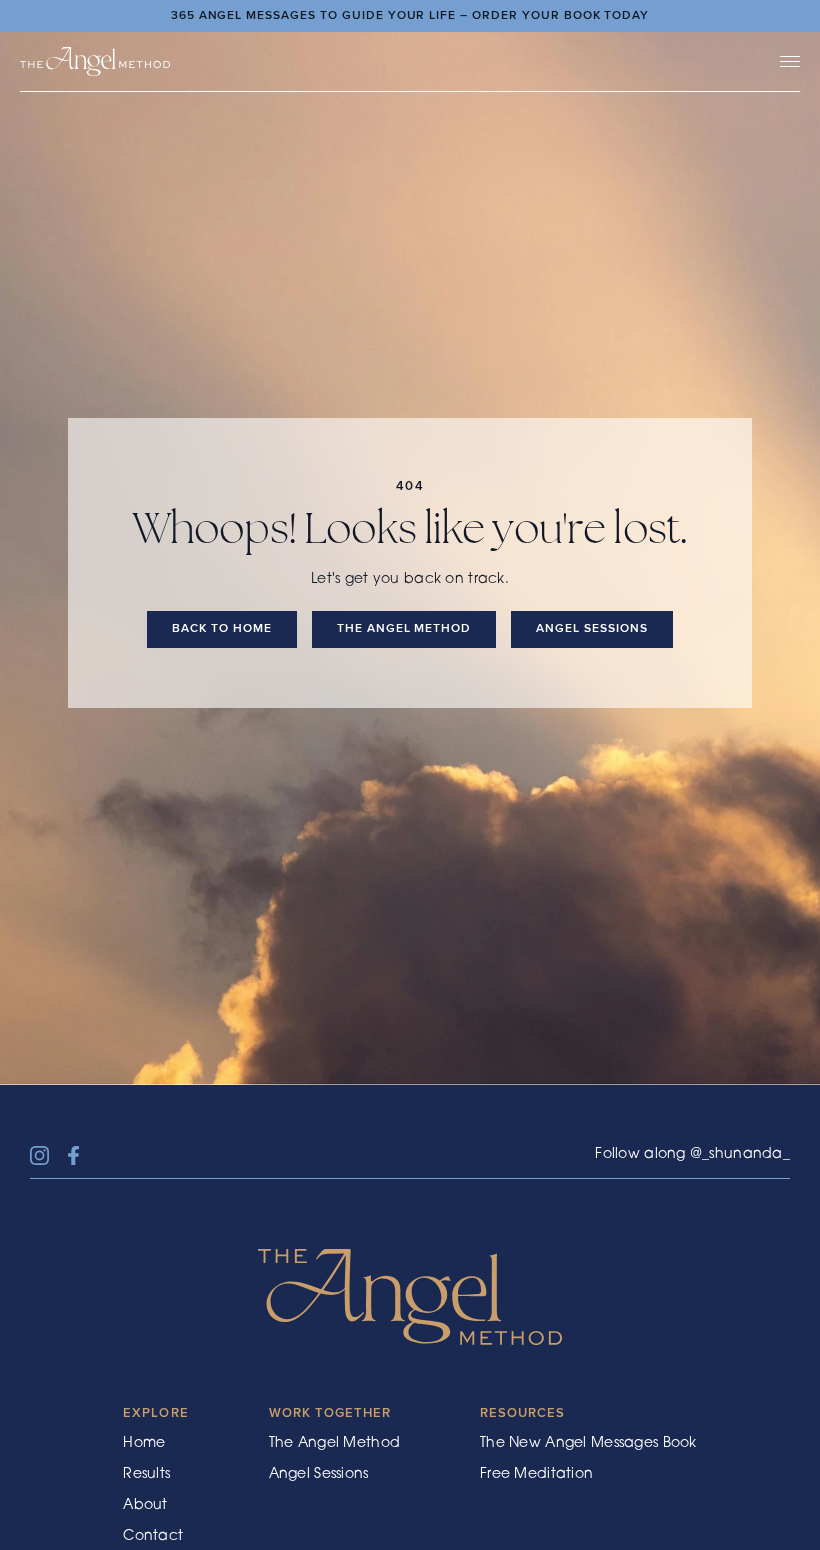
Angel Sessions (319, 1475)
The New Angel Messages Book (588, 1444)
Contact (153, 1537)
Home (144, 1444)
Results (146, 1475)
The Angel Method (334, 1444)
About (145, 1506)
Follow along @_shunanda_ (692, 1155)
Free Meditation (536, 1475)
